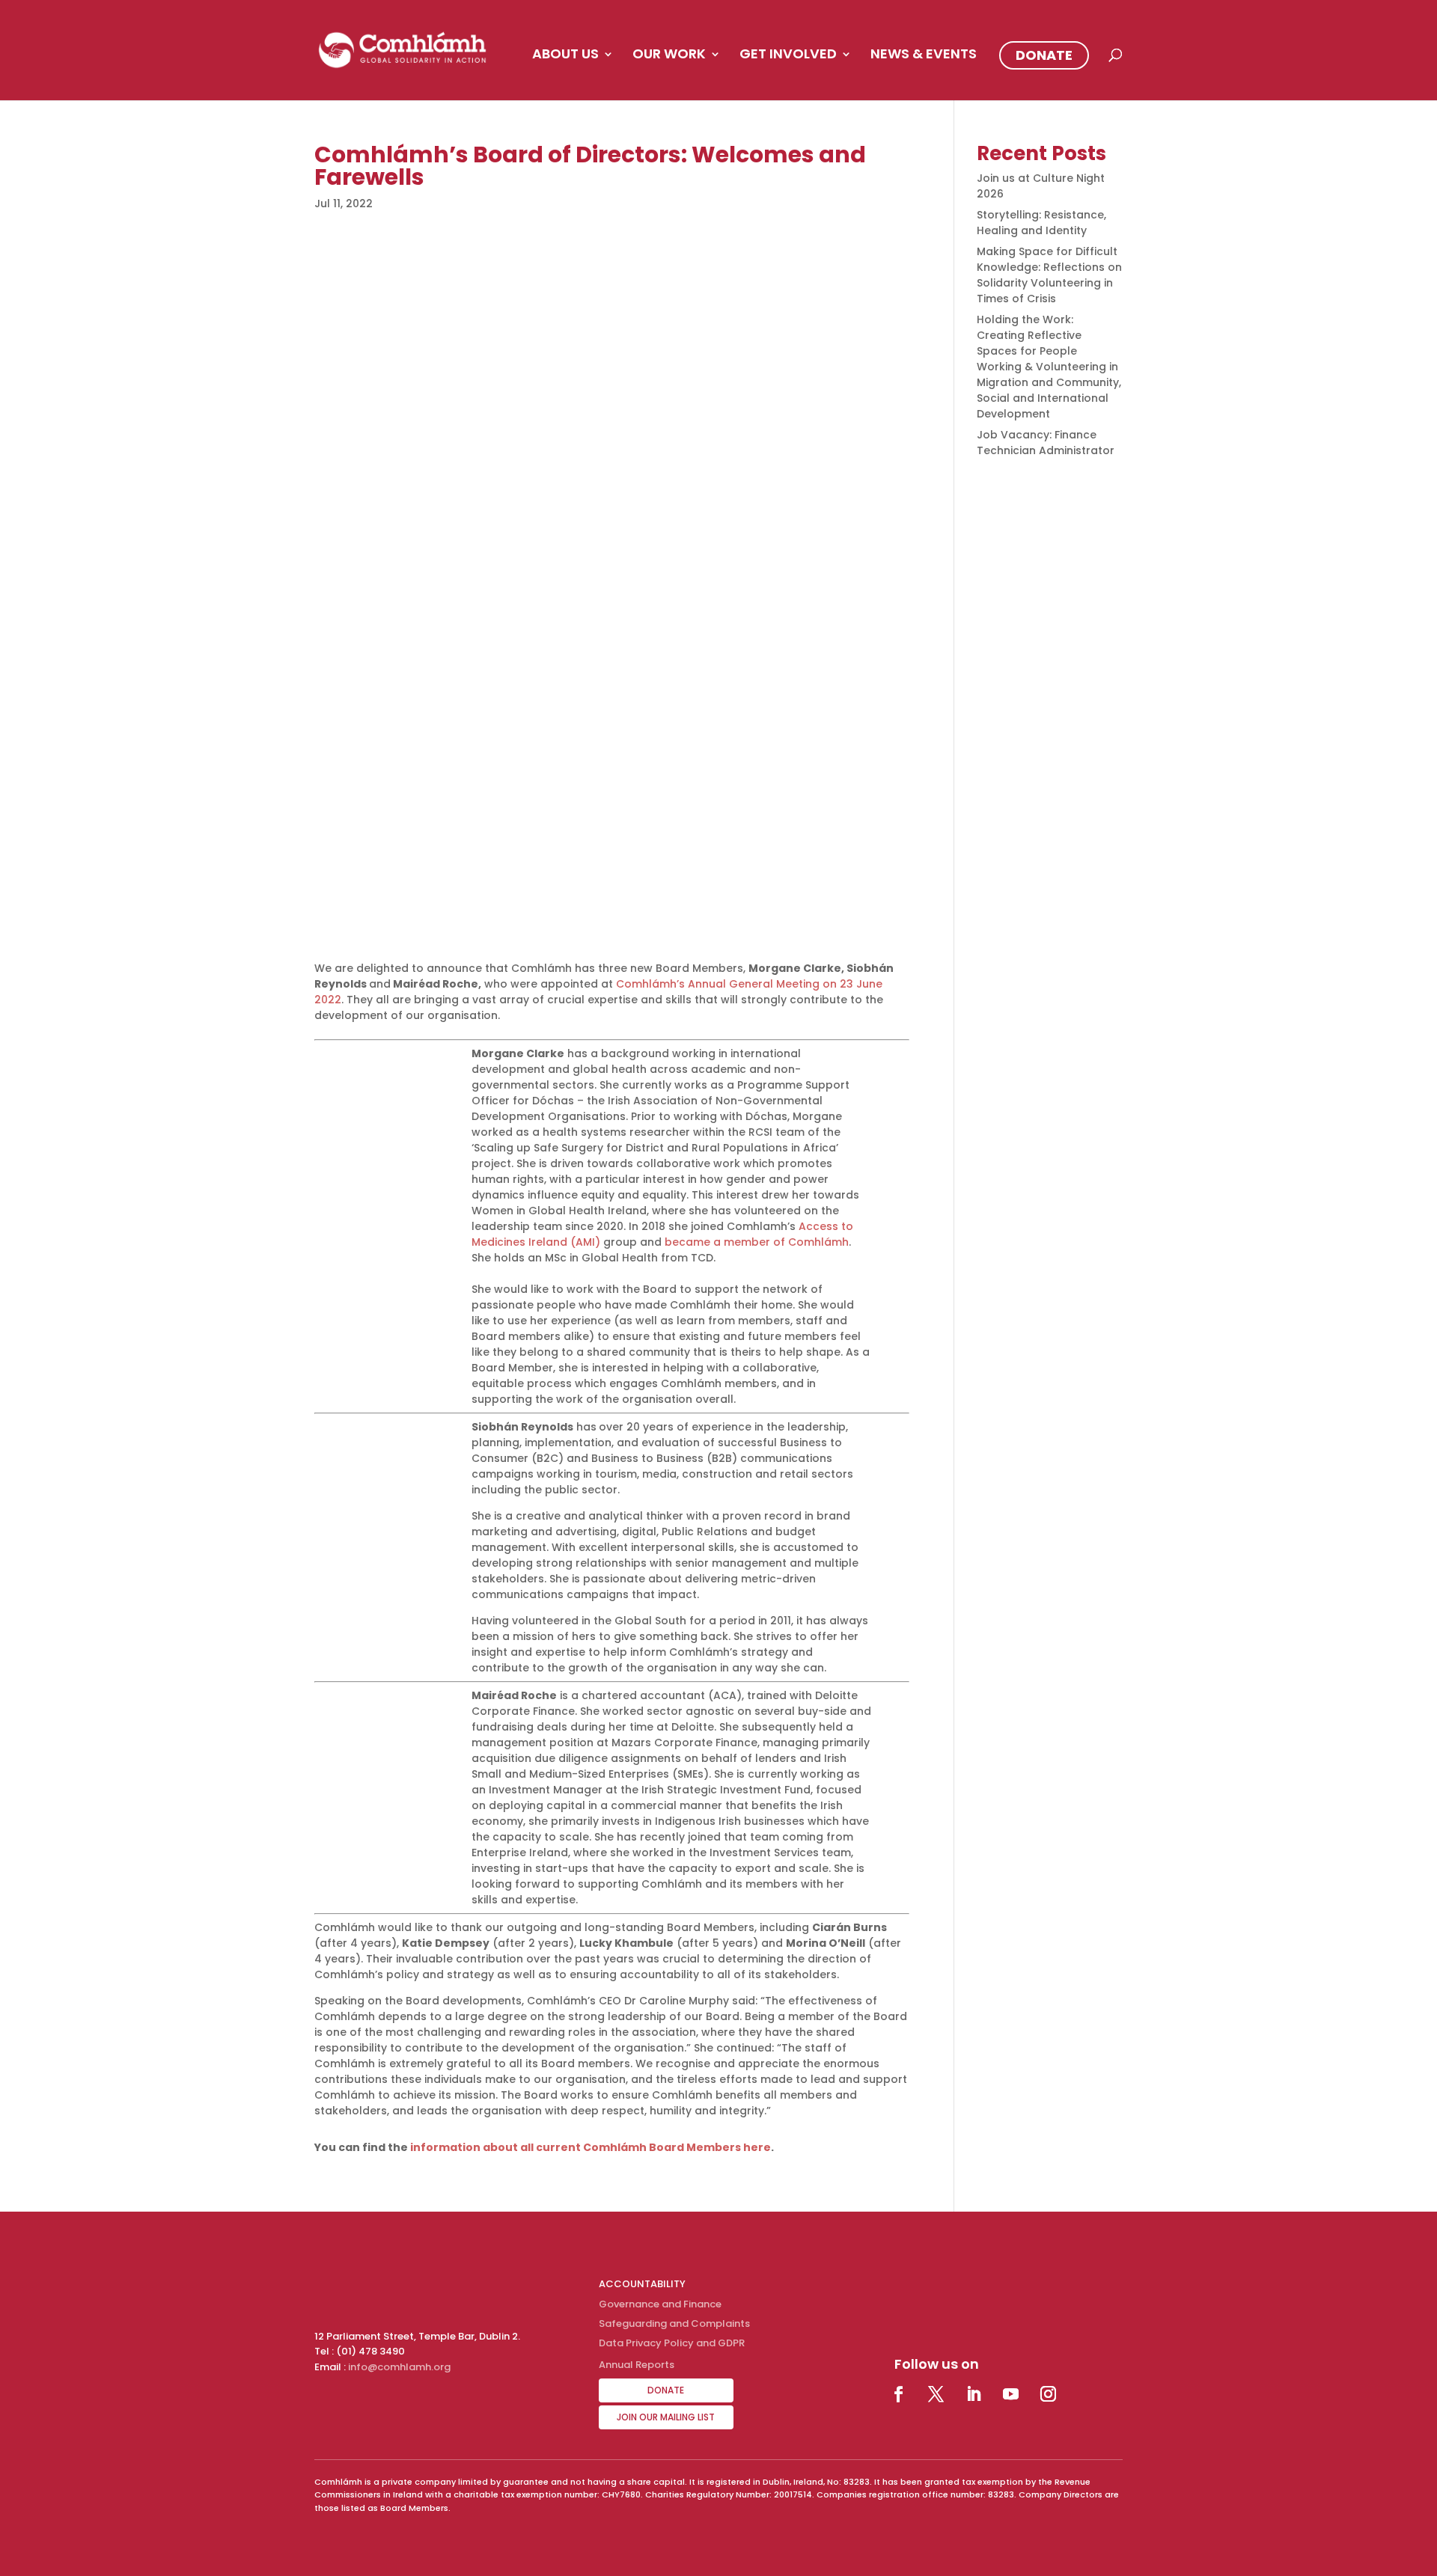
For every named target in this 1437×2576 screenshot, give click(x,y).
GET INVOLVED (788, 56)
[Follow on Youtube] (1011, 2394)
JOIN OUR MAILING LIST (666, 2417)
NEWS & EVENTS (924, 56)
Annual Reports (637, 2365)
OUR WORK (669, 56)
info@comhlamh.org (399, 2367)
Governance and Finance (660, 2304)
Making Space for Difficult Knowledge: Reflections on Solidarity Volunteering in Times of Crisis (1049, 275)
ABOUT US (565, 56)
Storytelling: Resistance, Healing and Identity (1041, 223)
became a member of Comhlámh (757, 1242)
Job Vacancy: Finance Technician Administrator (1046, 443)
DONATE (1044, 55)
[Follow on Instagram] (1049, 2394)
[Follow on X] (936, 2394)
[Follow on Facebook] (899, 2394)
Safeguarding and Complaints (674, 2323)
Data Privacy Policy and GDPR (672, 2343)
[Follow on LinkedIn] (974, 2394)
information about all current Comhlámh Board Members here (591, 2147)
